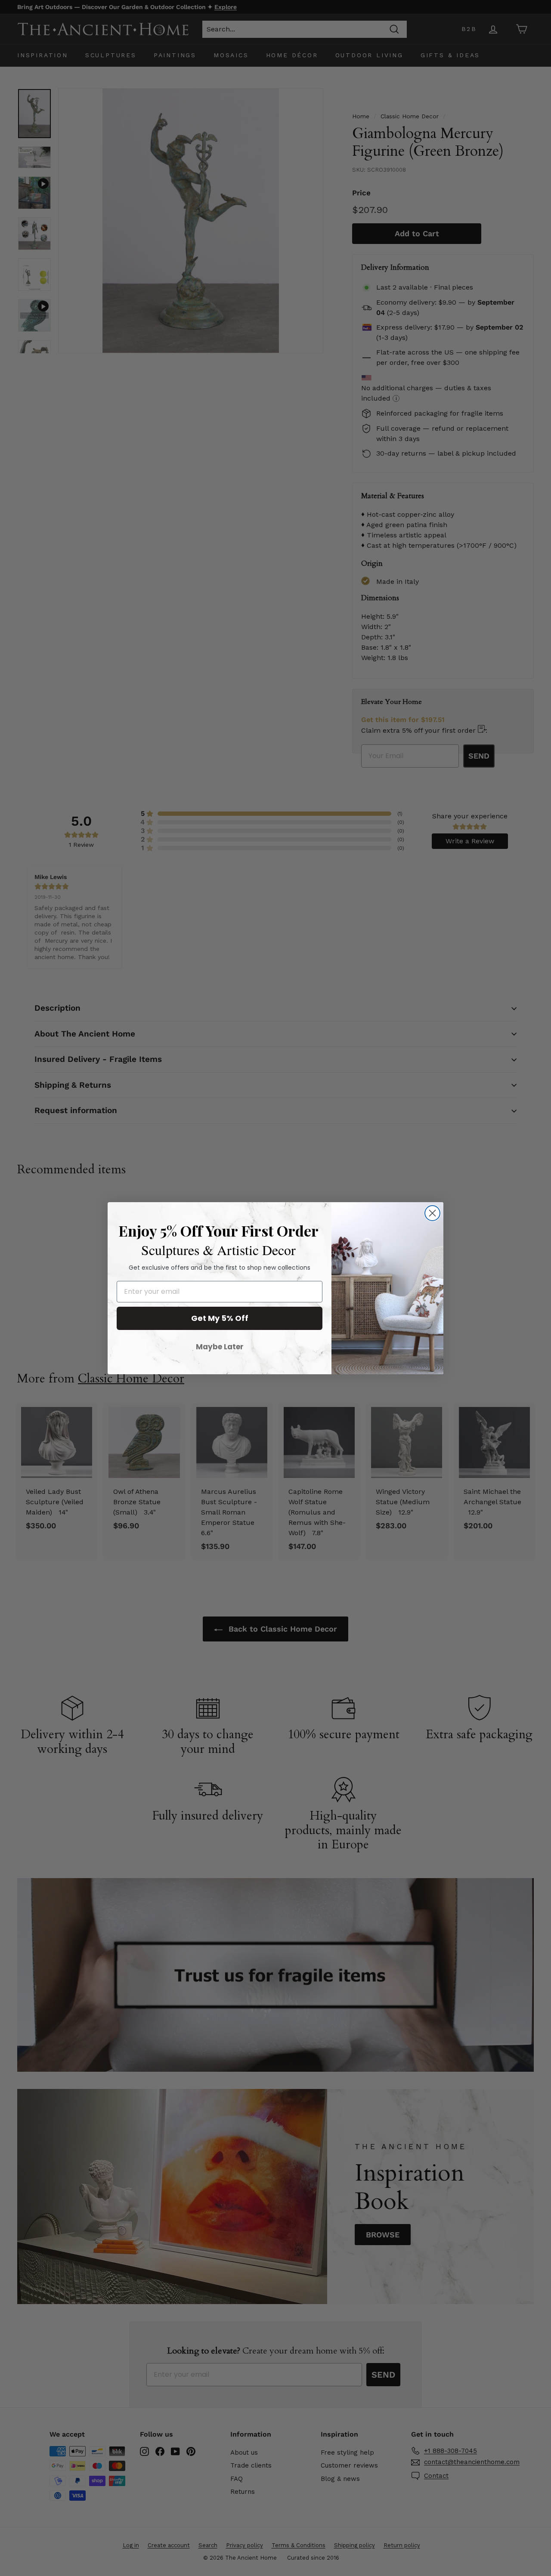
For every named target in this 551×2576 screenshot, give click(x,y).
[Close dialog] (432, 1213)
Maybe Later (220, 1347)
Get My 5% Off (220, 1318)
